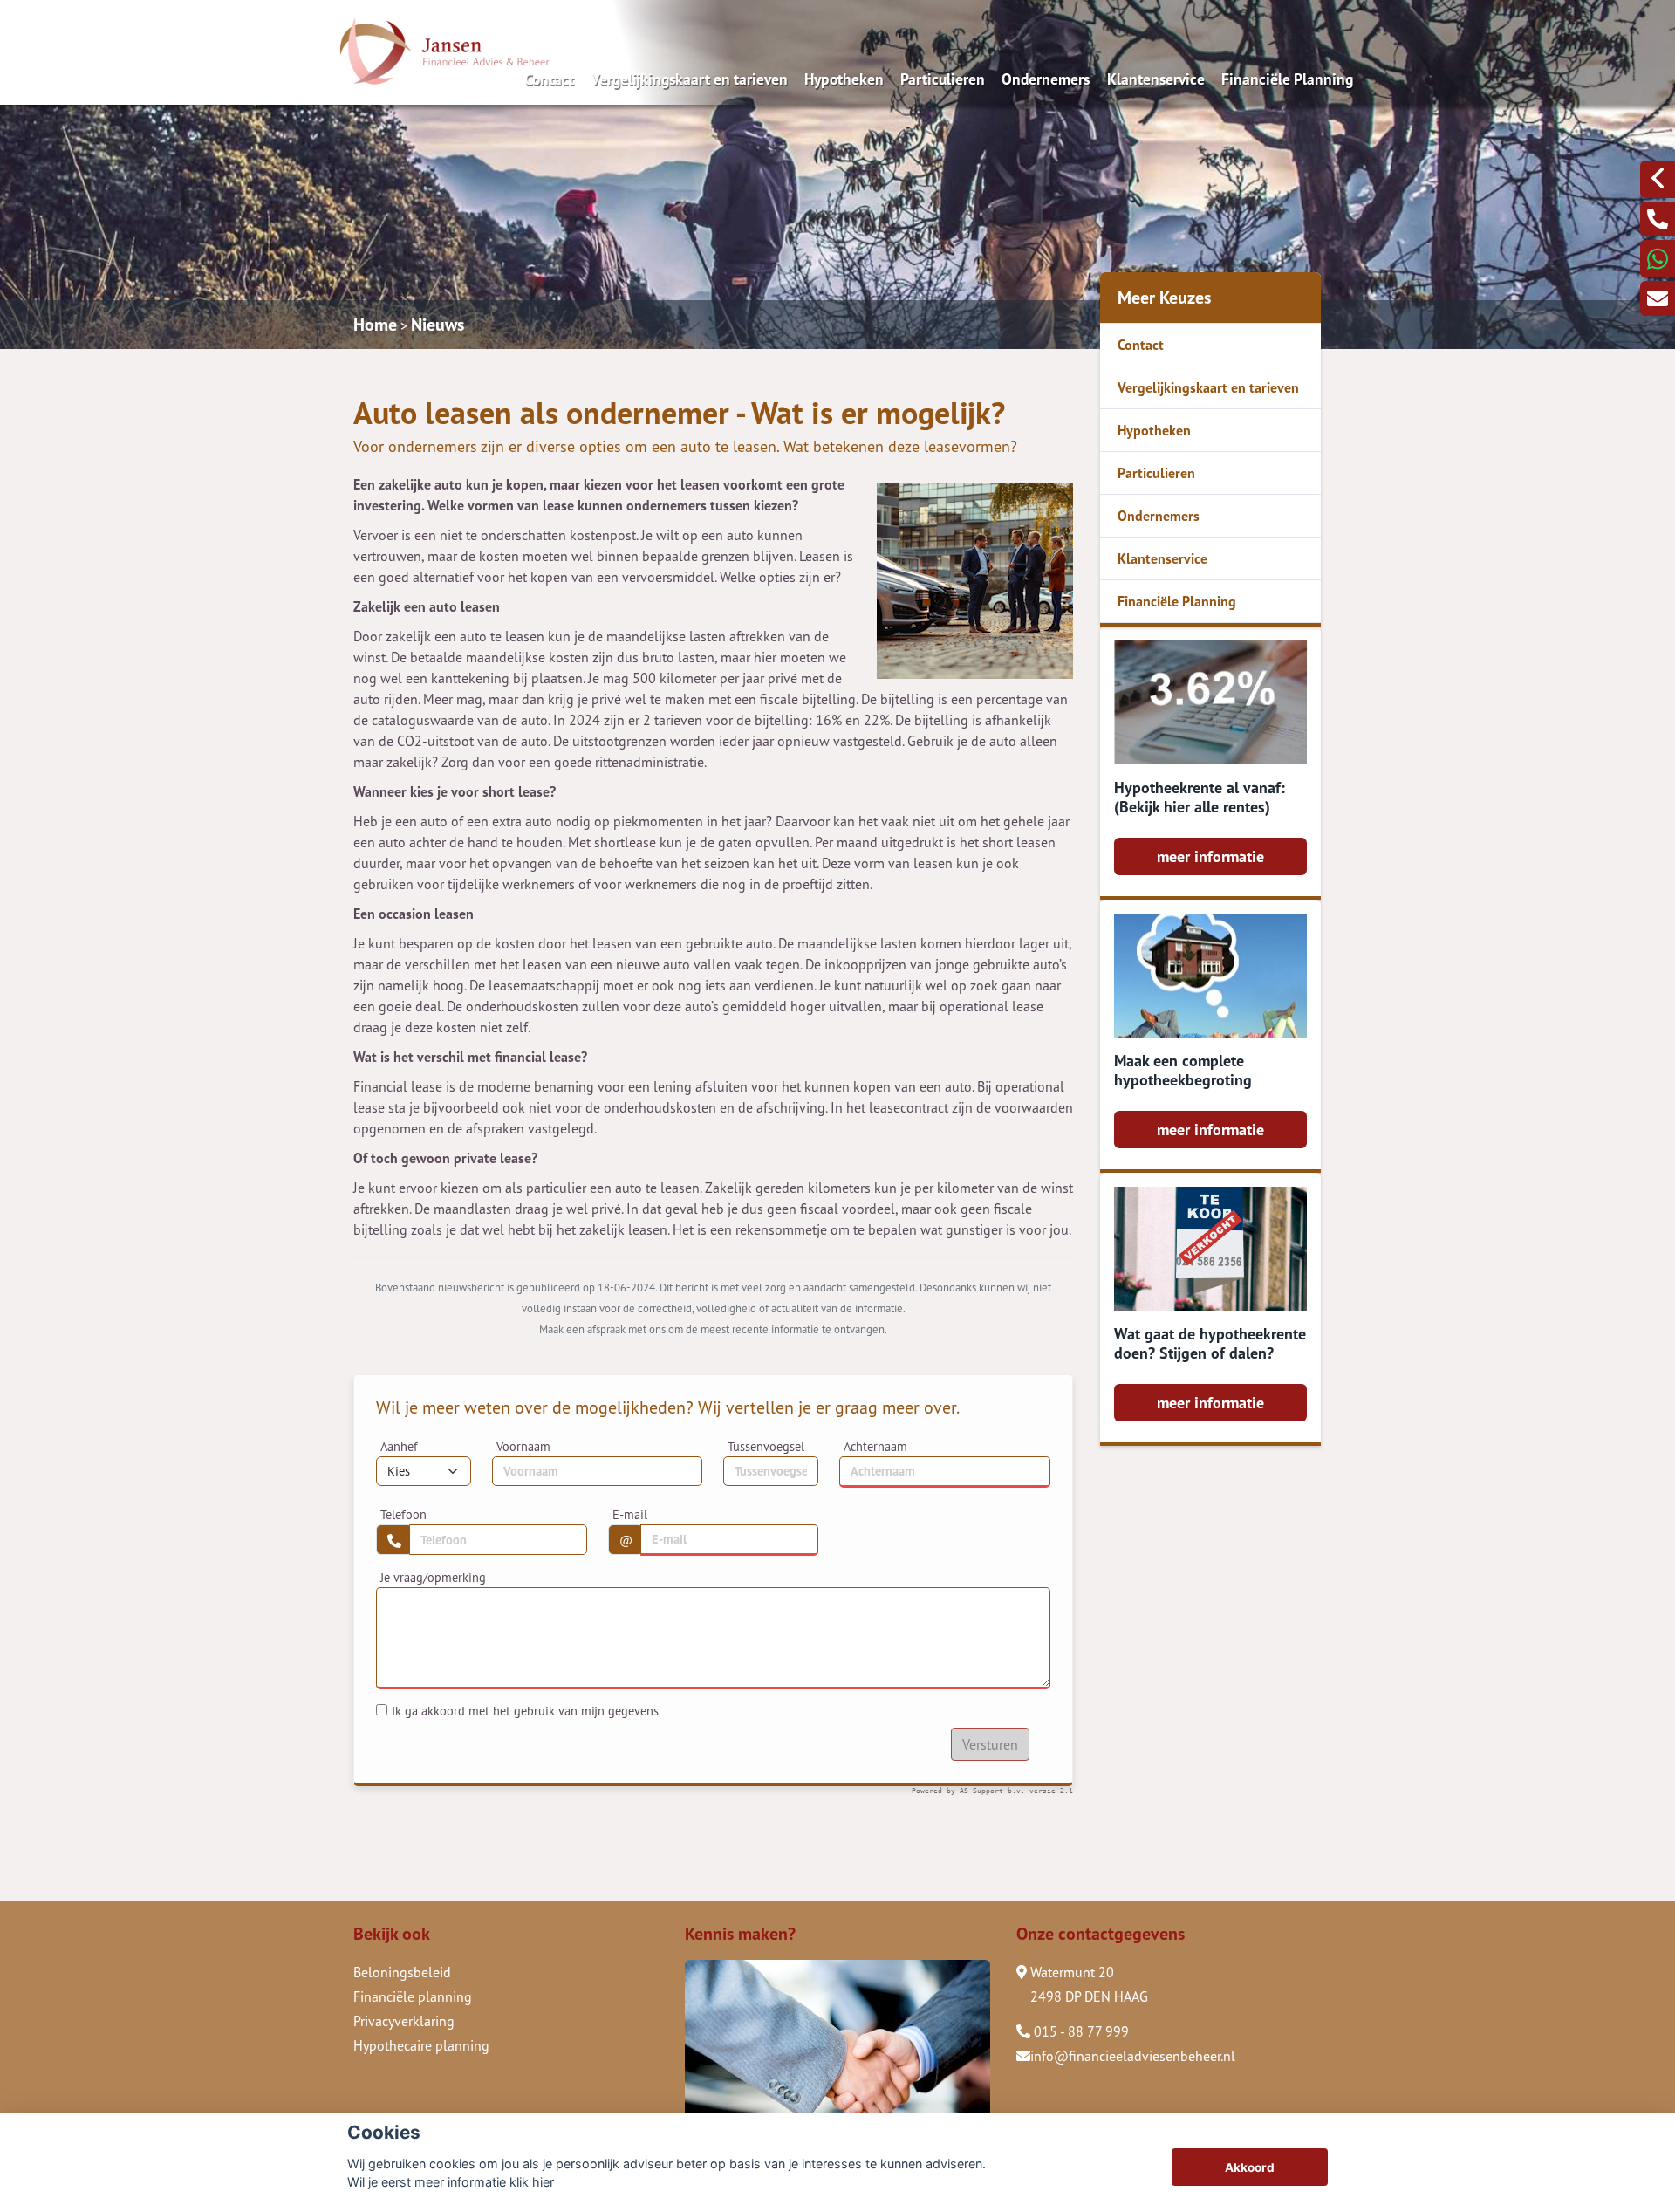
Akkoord (1250, 2167)
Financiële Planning (1287, 79)
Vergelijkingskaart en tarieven (689, 79)
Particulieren (943, 79)
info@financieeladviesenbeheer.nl (1133, 2056)
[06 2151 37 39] (1658, 259)
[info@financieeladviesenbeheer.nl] (1658, 298)
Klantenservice (1156, 79)
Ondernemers (1046, 79)
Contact (549, 79)
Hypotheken (844, 79)
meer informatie (1210, 856)
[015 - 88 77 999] (1658, 219)
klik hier (532, 2182)
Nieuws (438, 325)
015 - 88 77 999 (1080, 2031)
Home (375, 325)
